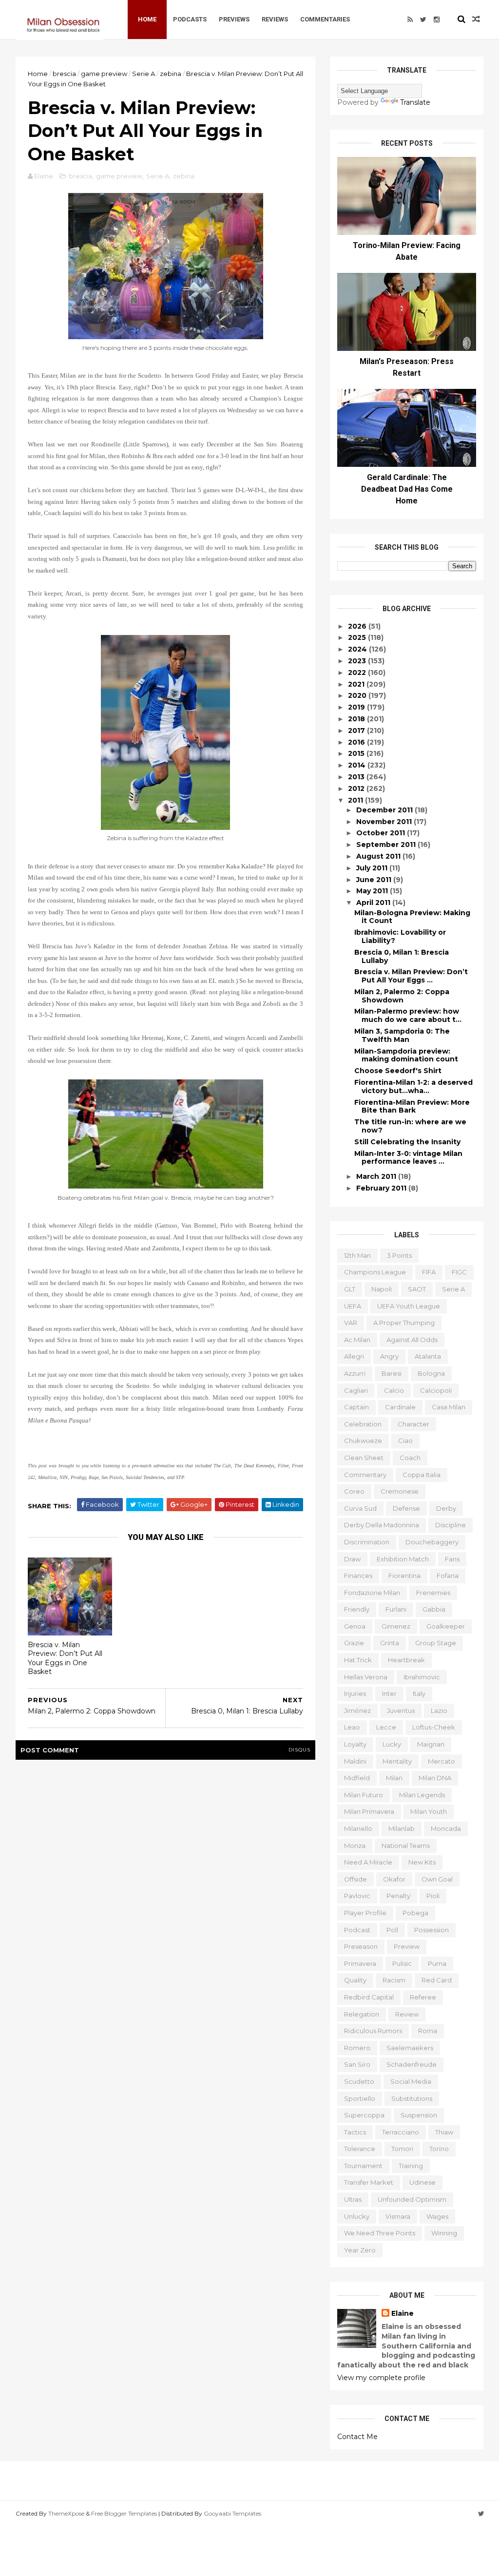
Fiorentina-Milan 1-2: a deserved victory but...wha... (413, 1086)
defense (406, 1508)
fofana (448, 1576)
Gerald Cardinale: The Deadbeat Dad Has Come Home (407, 489)
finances (358, 1576)
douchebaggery (432, 1542)
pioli (433, 1896)
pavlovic (357, 1896)
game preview (104, 74)
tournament (363, 2166)
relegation (362, 2014)
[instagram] (437, 19)
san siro (357, 2064)
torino (439, 2149)
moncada (446, 1828)
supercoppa (364, 2115)
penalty (398, 1896)
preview (407, 1946)
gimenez (396, 1626)
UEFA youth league (409, 1306)
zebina (171, 74)
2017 (357, 731)
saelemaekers (410, 2048)
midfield (357, 1778)
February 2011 (382, 1188)
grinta (390, 1643)
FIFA (429, 1272)
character (413, 1424)
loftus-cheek (434, 1727)
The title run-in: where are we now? (410, 1126)
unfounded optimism (412, 2199)
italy (419, 1693)
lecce (386, 1727)
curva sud (360, 1508)
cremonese (400, 1491)
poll (392, 1930)
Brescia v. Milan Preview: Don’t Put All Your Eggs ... (411, 976)
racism (394, 1980)
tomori (402, 2149)
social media (411, 2081)
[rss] (410, 19)
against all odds (412, 1340)
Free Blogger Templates (124, 2513)
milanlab (402, 1828)
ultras (353, 2199)
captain (356, 1407)
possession (432, 1930)
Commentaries (325, 19)
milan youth (429, 1811)
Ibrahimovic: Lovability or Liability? (400, 936)
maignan (431, 1744)
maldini (355, 1761)
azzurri (355, 1373)
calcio (394, 1390)
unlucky (357, 2216)
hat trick (358, 1660)
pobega (415, 1913)
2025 (358, 637)
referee (423, 1997)
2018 (357, 719)
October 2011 (382, 833)
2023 (358, 661)
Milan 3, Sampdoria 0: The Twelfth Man (402, 1035)
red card (437, 1980)
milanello (358, 1828)
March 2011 (377, 1176)
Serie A (144, 74)
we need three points (380, 2233)
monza (355, 1845)
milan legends (422, 1795)
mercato (441, 1761)
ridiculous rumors (373, 2031)
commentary (365, 1475)
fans (452, 1559)
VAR (351, 1323)
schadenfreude (412, 2064)
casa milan (449, 1407)
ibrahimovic (422, 1677)
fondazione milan (372, 1593)
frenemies (433, 1593)
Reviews (275, 19)
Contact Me (357, 2437)
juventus (401, 1711)
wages (437, 2216)
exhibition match (403, 1559)
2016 (357, 742)
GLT (350, 1289)
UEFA (353, 1306)
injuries (355, 1693)
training (411, 2166)
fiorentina (404, 1576)
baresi (392, 1373)
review (407, 2014)
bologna (431, 1373)
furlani (396, 1609)
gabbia (434, 1609)
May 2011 (373, 891)
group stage (436, 1643)
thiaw (444, 2132)
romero (357, 2048)
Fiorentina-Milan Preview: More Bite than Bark (412, 1106)
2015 (357, 753)
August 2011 (379, 856)
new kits (422, 1862)
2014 (358, 765)
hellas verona (366, 1677)
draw (352, 1559)
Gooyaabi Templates (232, 2513)
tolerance (360, 2149)
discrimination (367, 1542)
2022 (358, 673)
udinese (422, 2182)
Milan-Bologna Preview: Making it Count (412, 917)
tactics (355, 2132)
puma (437, 1963)
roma (428, 2031)
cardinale (400, 1407)
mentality (397, 1761)
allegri (354, 1356)
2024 (358, 649)
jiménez (357, 1711)
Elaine (403, 2313)
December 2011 (385, 810)
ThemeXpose (66, 2513)
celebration (363, 1424)
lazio (439, 1711)
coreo (354, 1491)
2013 (357, 777)
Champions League (375, 1272)
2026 (358, 626)
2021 (357, 684)
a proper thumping (404, 1323)
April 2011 (374, 903)
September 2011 (387, 845)
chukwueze (363, 1441)
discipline (451, 1525)
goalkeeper (446, 1626)
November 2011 (385, 822)
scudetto (359, 2081)
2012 (357, 788)
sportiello (360, 2098)
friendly (357, 1609)
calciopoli (436, 1390)
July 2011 (373, 868)
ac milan (357, 1340)
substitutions (412, 2098)
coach (410, 1458)
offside (355, 1879)
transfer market (369, 2182)
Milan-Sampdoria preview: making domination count (406, 1055)
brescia (64, 74)
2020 (358, 695)
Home (147, 19)
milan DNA (435, 1778)
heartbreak (406, 1660)
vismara (398, 2216)
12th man (357, 1255)
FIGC (459, 1272)
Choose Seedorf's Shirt (398, 1071)
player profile (365, 1913)
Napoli (382, 1289)
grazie (354, 1643)
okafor (394, 1879)
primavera (360, 1963)
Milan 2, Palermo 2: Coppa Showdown (402, 996)
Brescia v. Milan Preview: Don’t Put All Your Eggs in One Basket (65, 1658)
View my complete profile (381, 2378)
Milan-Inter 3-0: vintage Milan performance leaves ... (408, 1158)
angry (389, 1356)
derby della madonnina (382, 1525)
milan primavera (369, 1811)
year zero (360, 2250)
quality (355, 1980)
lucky (392, 1744)
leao (352, 1727)
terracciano (401, 2132)
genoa (355, 1626)
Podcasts (190, 19)
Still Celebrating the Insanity (407, 1142)
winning (444, 2233)
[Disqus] (165, 1891)
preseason (361, 1946)
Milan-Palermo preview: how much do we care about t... (408, 1015)
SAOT (417, 1289)
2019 (357, 707)
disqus (299, 1750)
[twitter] (423, 19)
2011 (356, 800)
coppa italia (422, 1475)
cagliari (356, 1390)
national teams (406, 1845)
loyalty (355, 1744)
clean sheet (364, 1458)
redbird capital (369, 1997)
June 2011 (375, 880)
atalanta (428, 1356)
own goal (437, 1879)
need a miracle (368, 1862)
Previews (234, 19)
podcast (357, 1930)
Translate (415, 102)
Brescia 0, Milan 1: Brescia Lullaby (402, 956)
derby (446, 1508)
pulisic (402, 1963)
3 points (399, 1255)
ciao (405, 1441)
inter (389, 1693)
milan (394, 1778)
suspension (419, 2115)
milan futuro (364, 1795)
